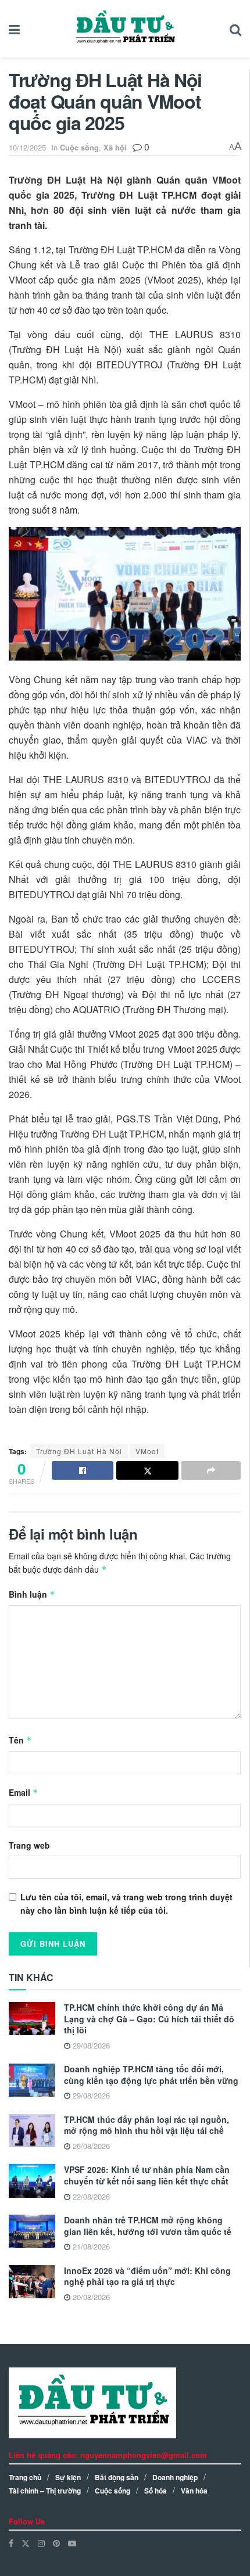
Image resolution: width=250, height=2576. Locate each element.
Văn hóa (194, 2491)
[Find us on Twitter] (26, 2543)
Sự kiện (68, 2477)
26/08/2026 (90, 2146)
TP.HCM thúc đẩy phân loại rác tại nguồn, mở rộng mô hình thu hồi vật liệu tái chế (147, 2125)
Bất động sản (117, 2477)
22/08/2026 (90, 2196)
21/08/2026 (90, 2246)
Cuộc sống (79, 147)
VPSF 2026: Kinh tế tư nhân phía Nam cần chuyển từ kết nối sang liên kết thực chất (147, 2175)
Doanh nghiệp (175, 2477)
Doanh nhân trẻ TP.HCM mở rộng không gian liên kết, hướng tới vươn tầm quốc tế (148, 2226)
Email (24, 1792)
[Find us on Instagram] (41, 2543)
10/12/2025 (27, 147)
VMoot (147, 1451)
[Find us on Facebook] (11, 2543)
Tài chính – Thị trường (45, 2491)
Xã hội (115, 147)
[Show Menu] (14, 29)
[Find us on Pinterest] (56, 2543)
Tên (20, 1740)
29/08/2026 (90, 2045)
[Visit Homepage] (125, 29)
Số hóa (156, 2491)
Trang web (29, 1845)
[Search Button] (235, 29)
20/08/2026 (90, 2297)
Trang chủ (25, 2477)
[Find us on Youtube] (72, 2543)
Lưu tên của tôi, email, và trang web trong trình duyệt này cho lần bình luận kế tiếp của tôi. (126, 1903)
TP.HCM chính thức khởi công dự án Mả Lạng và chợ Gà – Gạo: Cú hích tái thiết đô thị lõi (149, 2019)
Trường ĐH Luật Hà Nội (79, 1451)
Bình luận (32, 1594)
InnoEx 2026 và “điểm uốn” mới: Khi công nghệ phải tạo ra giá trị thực (147, 2276)
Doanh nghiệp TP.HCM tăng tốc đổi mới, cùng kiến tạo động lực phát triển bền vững (151, 2075)
